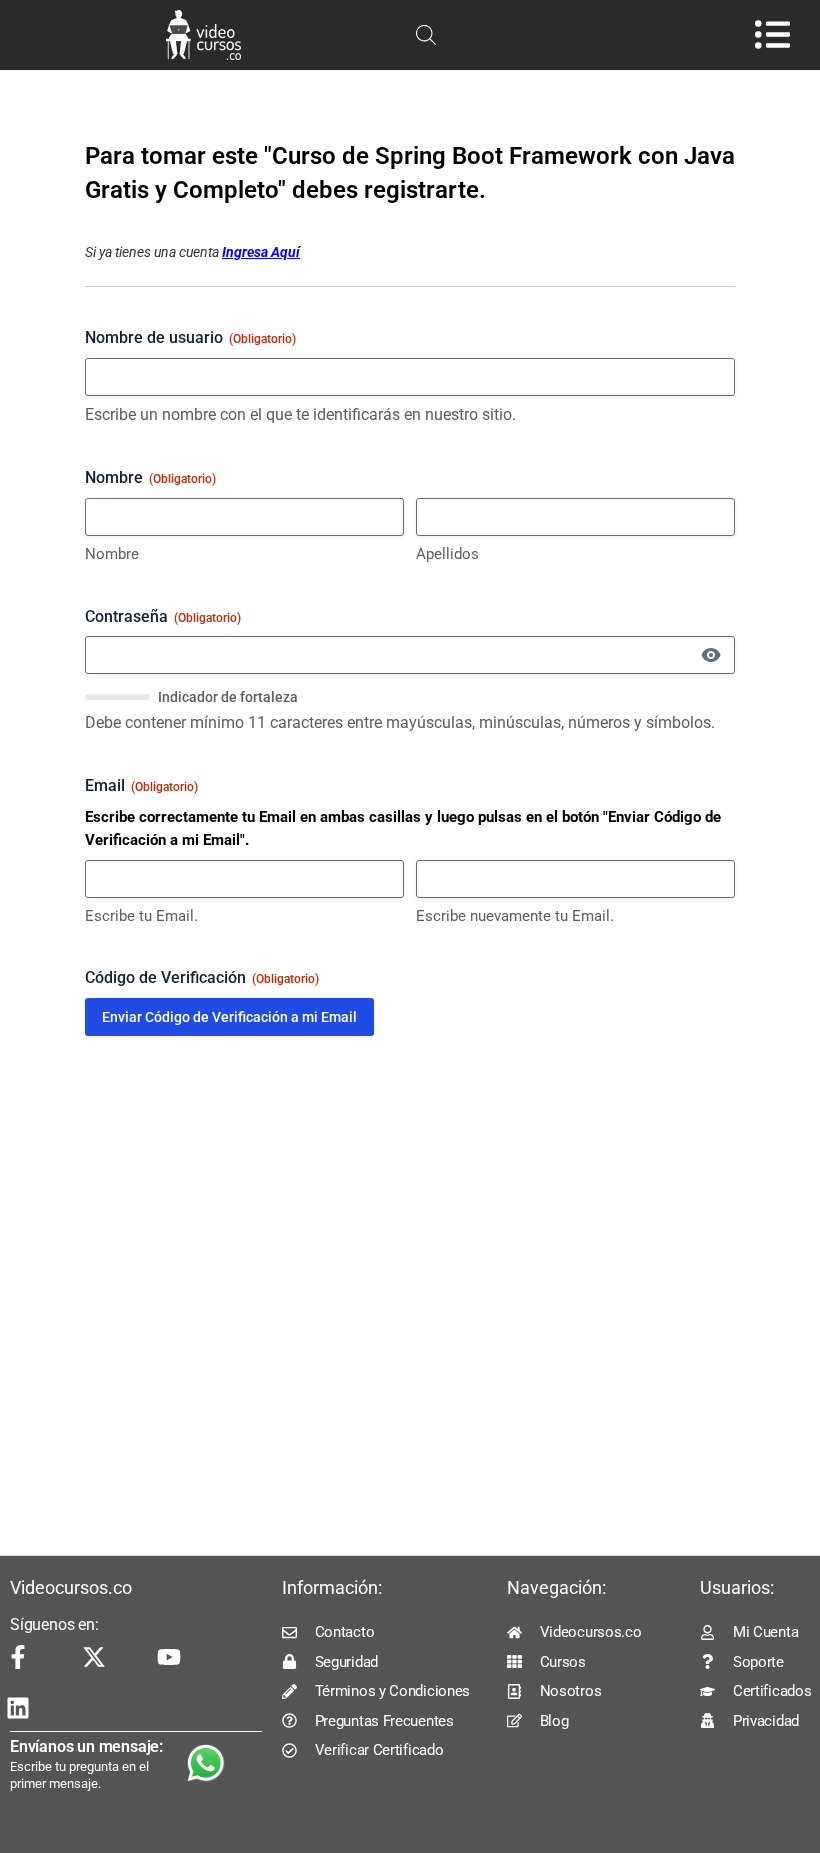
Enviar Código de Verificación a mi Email (229, 1017)
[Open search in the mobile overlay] (426, 35)
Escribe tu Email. (141, 916)
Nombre (112, 554)
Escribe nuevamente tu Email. (515, 916)
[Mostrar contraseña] (711, 655)
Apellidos (447, 554)
